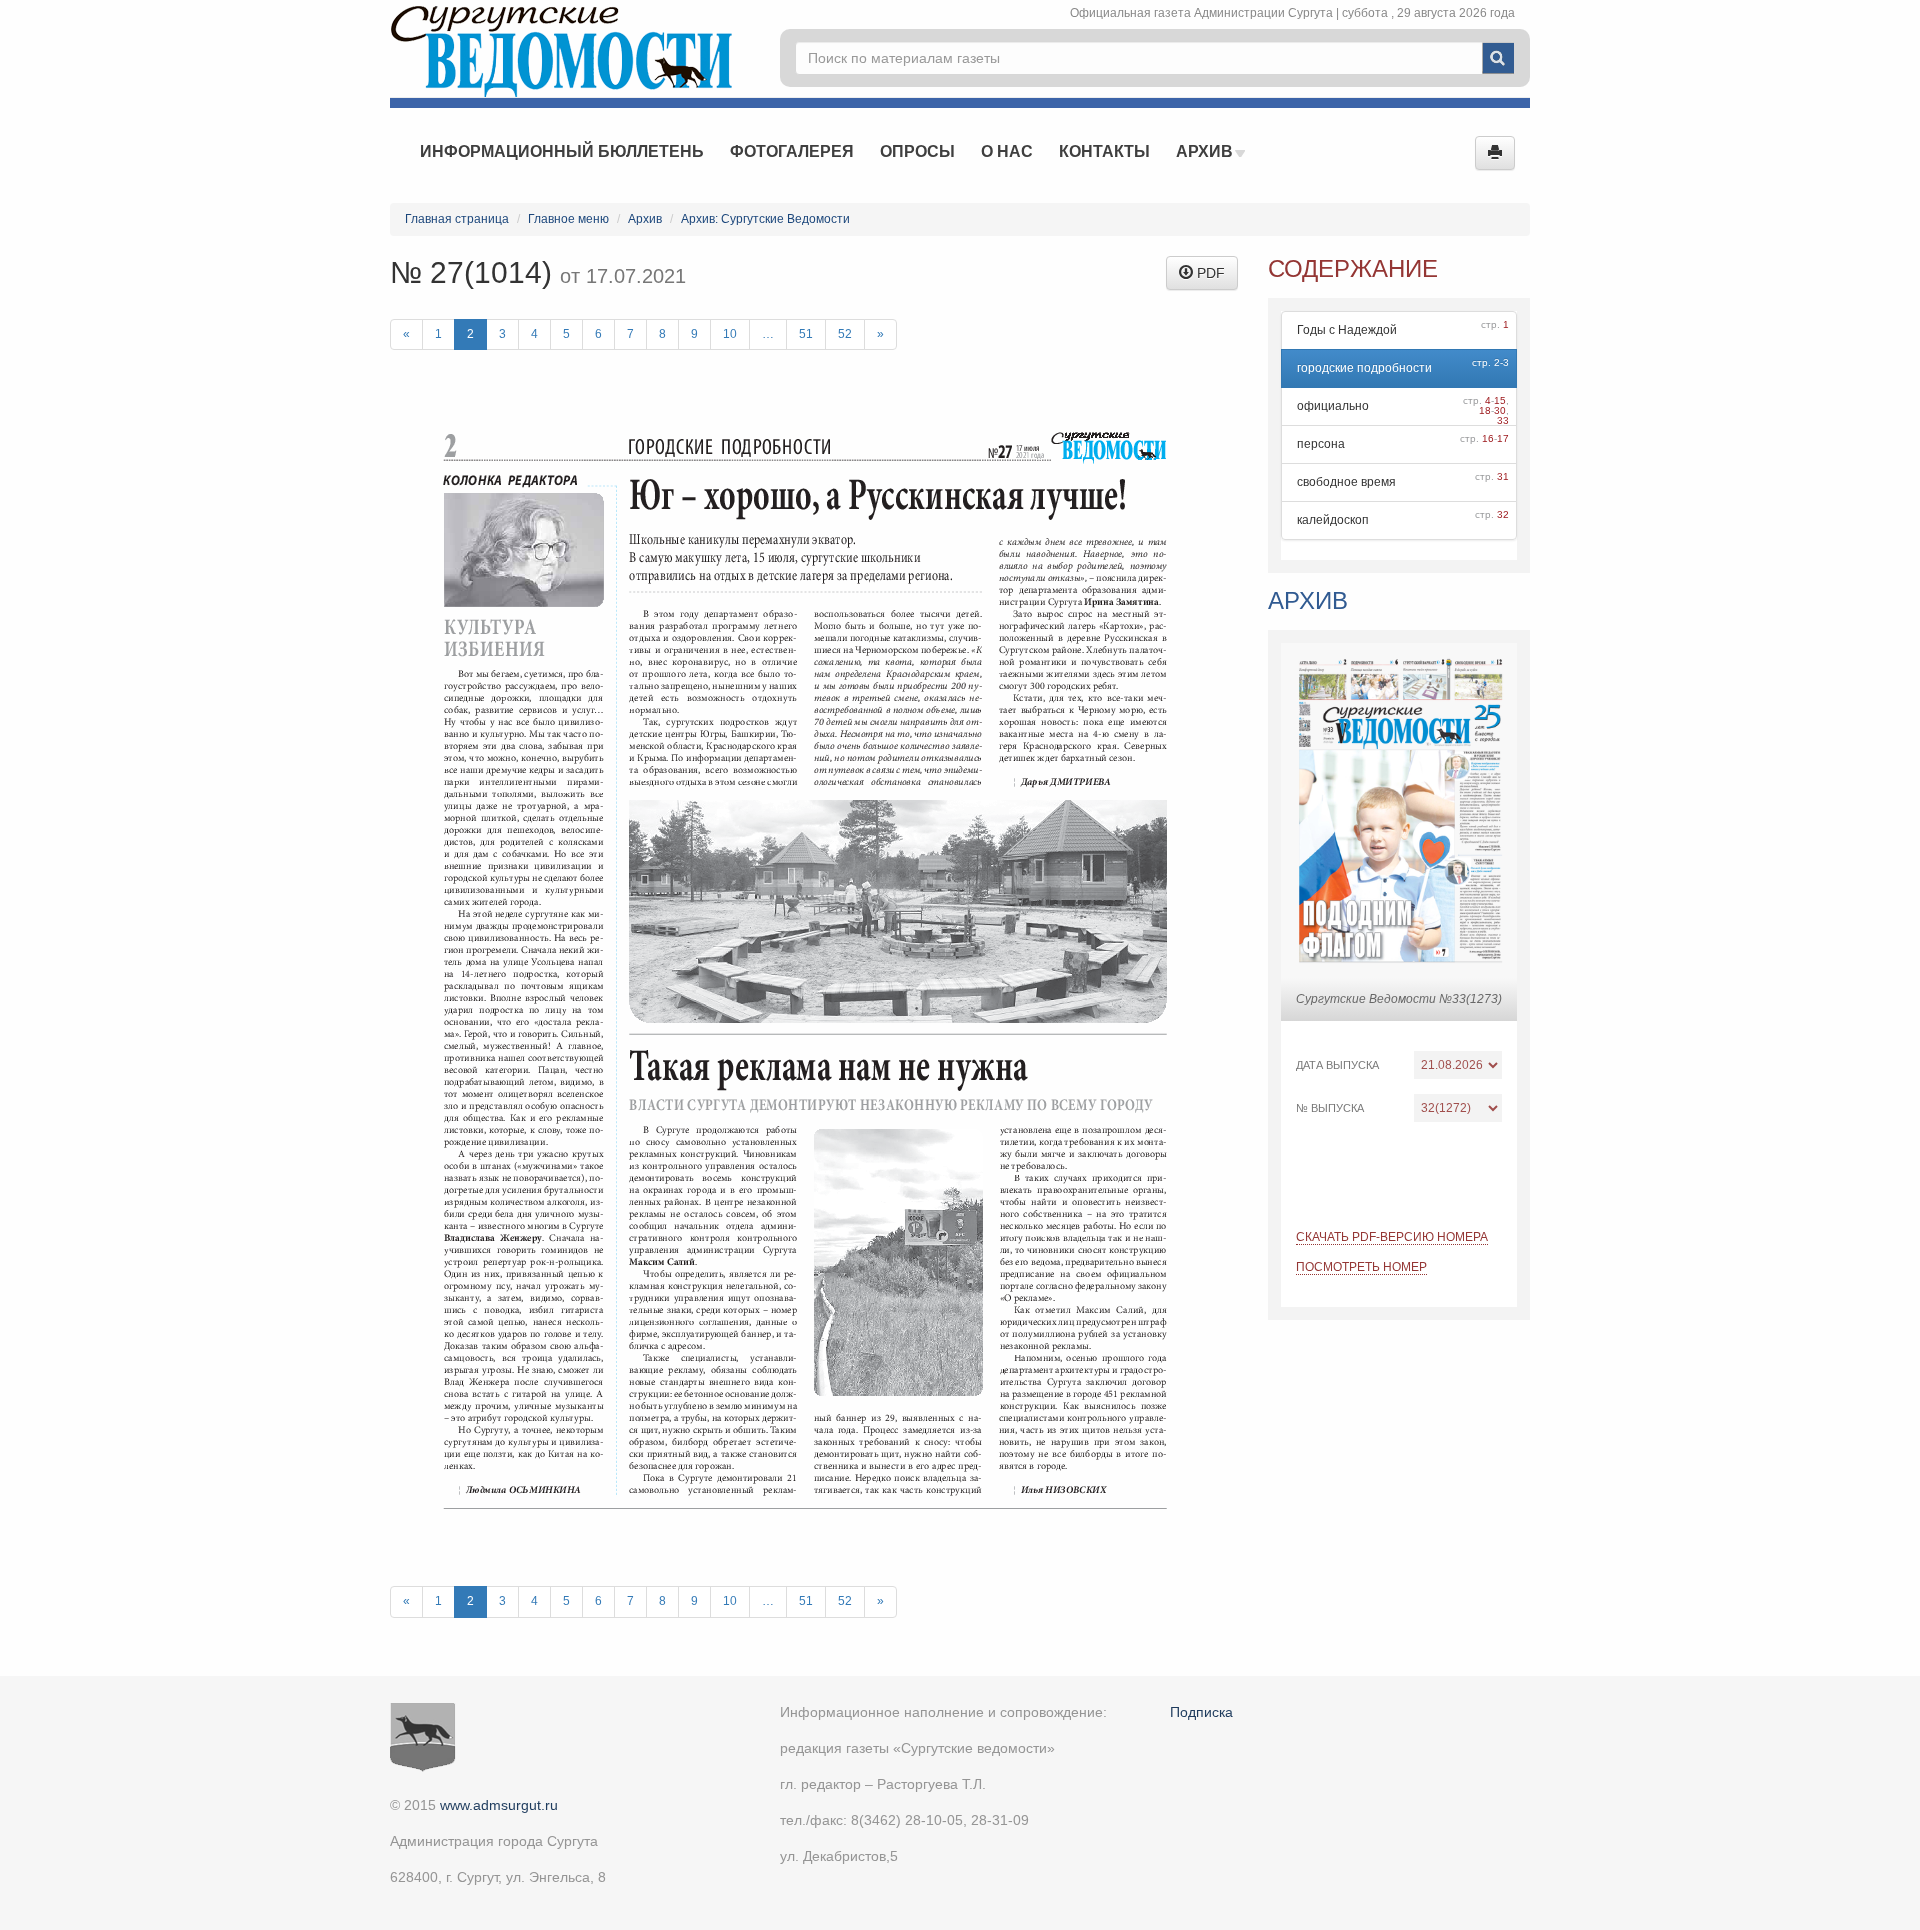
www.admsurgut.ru (499, 1805)
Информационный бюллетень (562, 151)
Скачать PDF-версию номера (1392, 1237)
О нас (1007, 151)
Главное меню (568, 219)
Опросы (917, 151)
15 (1500, 400)
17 (1503, 438)
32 (1503, 514)
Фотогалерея (792, 151)
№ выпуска (1330, 1108)
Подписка (1201, 1712)
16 (1488, 438)
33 (1503, 420)
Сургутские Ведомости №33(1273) (1399, 999)
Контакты (1104, 151)
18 (1485, 410)
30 (1500, 410)
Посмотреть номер (1361, 1267)
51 (806, 334)
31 (1503, 476)
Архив (1206, 151)
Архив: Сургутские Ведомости (765, 219)
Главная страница (457, 219)
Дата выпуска (1337, 1065)
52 (845, 334)
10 (730, 334)
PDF (1209, 273)
